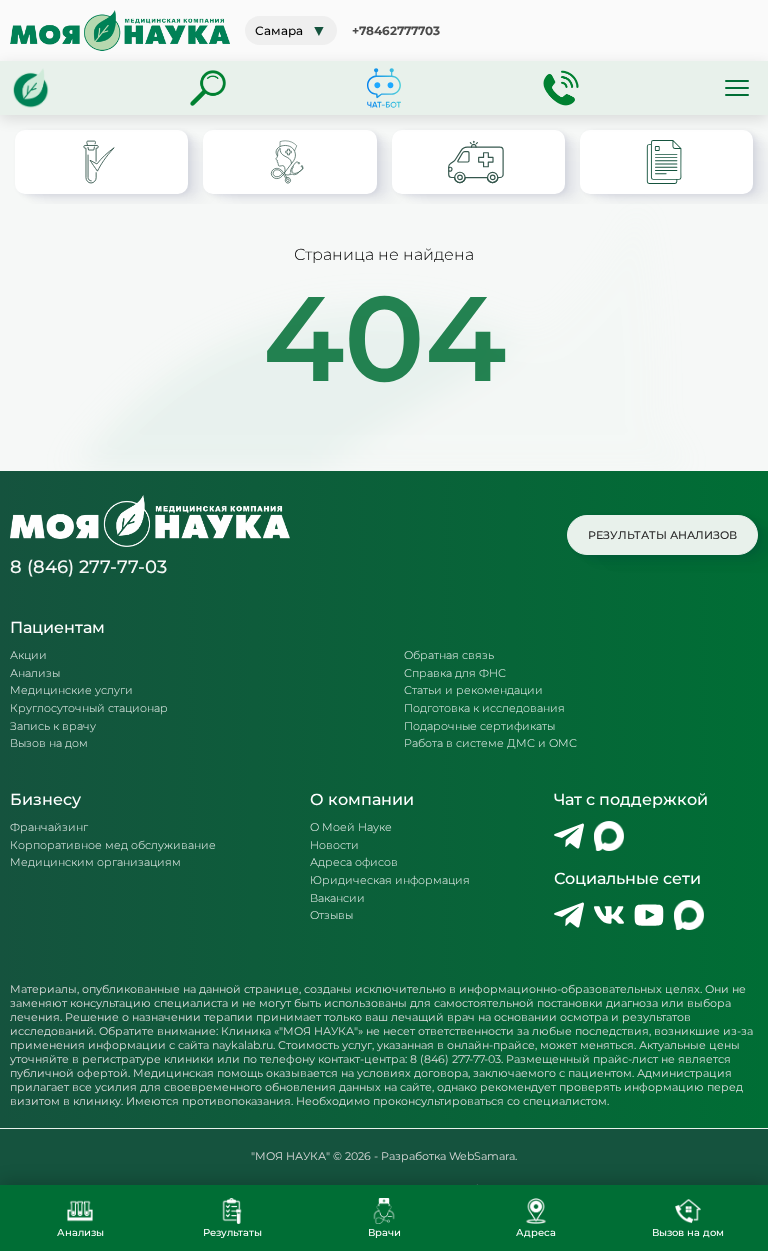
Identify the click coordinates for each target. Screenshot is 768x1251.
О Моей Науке (351, 827)
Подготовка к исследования (484, 708)
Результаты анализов (662, 535)
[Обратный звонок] (561, 88)
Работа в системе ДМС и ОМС (490, 743)
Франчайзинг (49, 827)
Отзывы (331, 915)
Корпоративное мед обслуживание (113, 845)
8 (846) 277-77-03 (88, 567)
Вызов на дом (49, 743)
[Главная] (31, 88)
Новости (334, 845)
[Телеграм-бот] (384, 88)
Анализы (35, 673)
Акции (28, 655)
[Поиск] (208, 88)
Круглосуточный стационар (89, 708)
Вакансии (337, 898)
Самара (291, 30)
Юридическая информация (390, 880)
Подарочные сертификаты (479, 726)
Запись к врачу (53, 726)
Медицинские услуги (71, 690)
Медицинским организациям (95, 862)
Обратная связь (449, 655)
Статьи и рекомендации (473, 690)
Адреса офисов (354, 862)
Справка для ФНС (455, 673)
